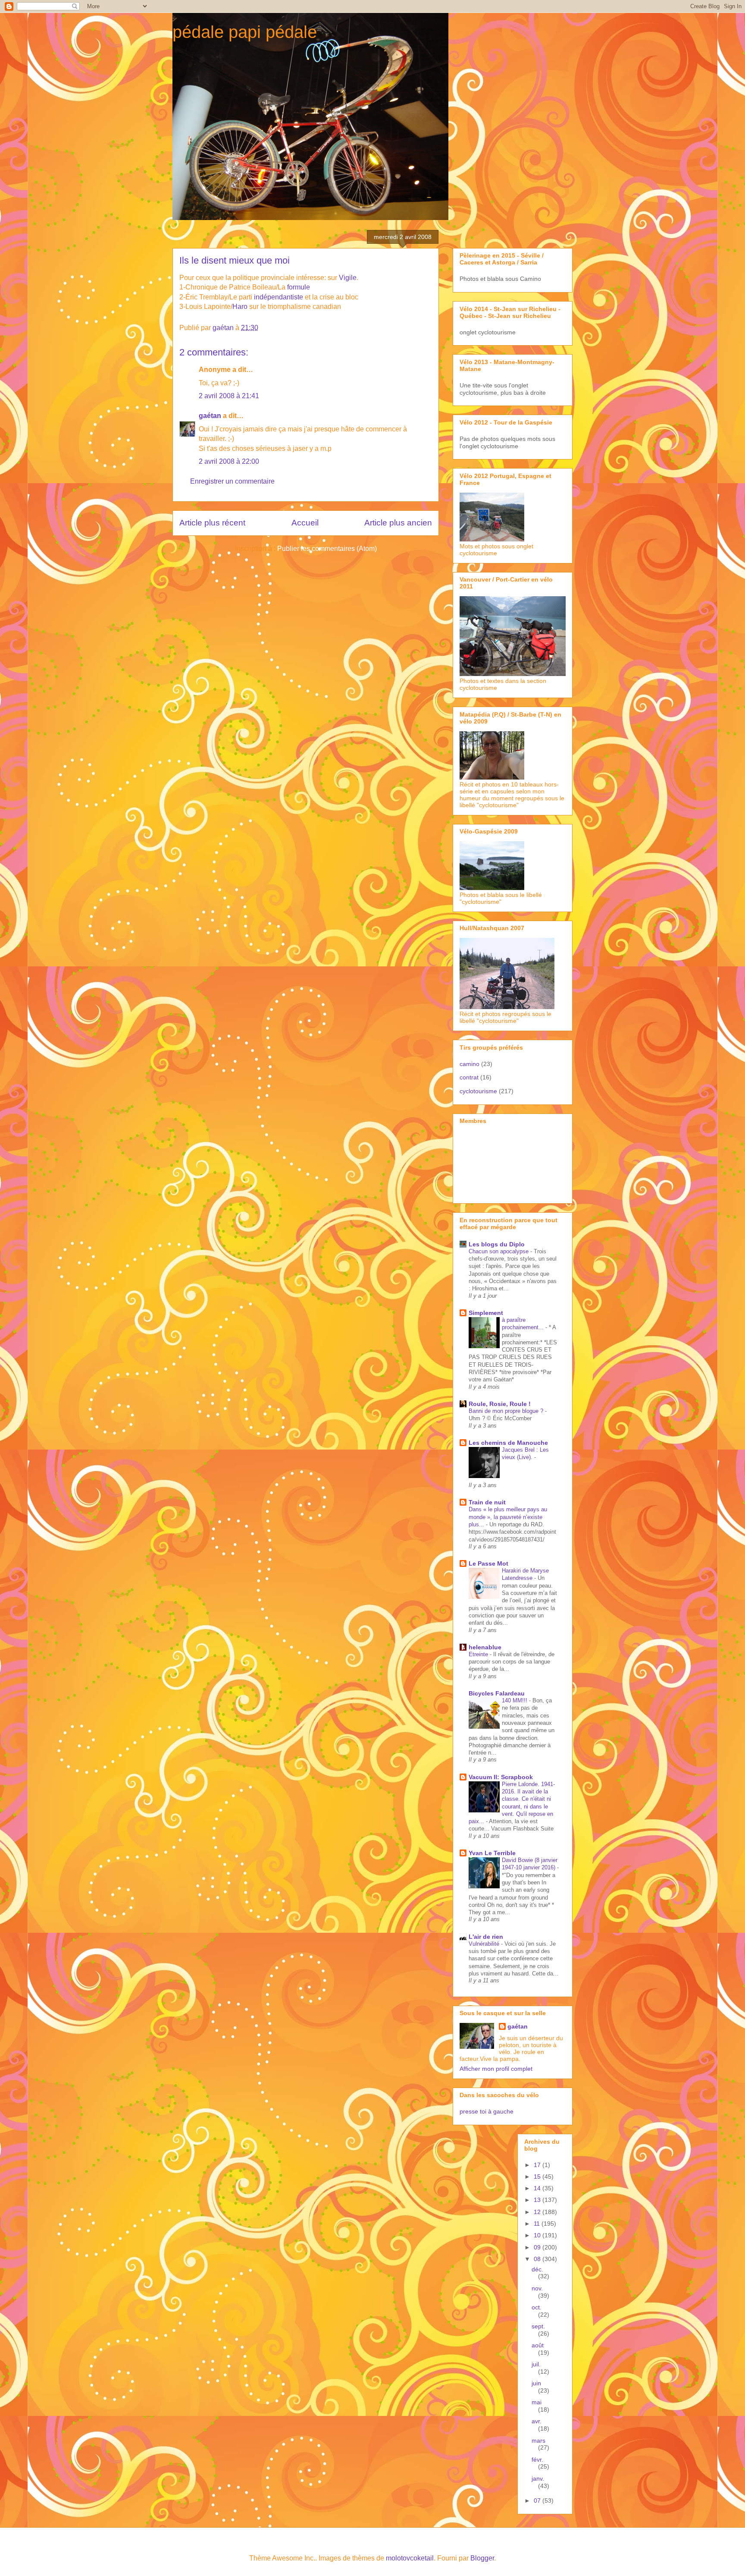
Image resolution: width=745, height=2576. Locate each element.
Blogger (482, 2558)
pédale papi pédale (245, 32)
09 (538, 2247)
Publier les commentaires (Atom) (327, 549)
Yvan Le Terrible (492, 1853)
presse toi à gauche (487, 2111)
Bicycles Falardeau (497, 1693)
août (538, 2345)
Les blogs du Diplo (497, 1244)
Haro (241, 307)
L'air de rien (486, 1937)
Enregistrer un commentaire (232, 481)
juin (536, 2383)
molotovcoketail (410, 2558)
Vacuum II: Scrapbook (501, 1777)
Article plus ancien (398, 523)
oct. (537, 2307)
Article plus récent (212, 523)
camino (470, 1064)
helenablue (485, 1647)
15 (538, 2177)
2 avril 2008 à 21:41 (229, 396)
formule (299, 287)
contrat (469, 1077)
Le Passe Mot (488, 1563)
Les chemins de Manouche (508, 1443)
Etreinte (479, 1654)
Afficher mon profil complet (496, 2069)
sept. (538, 2326)
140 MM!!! (515, 1700)
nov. (537, 2288)
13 (538, 2200)
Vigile (348, 278)
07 (538, 2501)
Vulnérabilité (485, 1944)
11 (538, 2224)
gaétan (210, 416)
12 (538, 2212)
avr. (537, 2421)
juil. (536, 2364)
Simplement (486, 1313)
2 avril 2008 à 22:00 (229, 461)
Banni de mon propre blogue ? (507, 1411)
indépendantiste (279, 297)
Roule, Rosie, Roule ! (500, 1404)
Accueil (305, 523)
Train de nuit (487, 1502)
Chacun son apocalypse (499, 1251)
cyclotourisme (478, 1091)
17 (538, 2165)
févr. (537, 2460)
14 (538, 2188)
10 (538, 2235)
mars (538, 2441)
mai (537, 2402)
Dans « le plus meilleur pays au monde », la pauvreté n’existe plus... (508, 1517)
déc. (537, 2269)
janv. (538, 2478)
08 (538, 2259)
